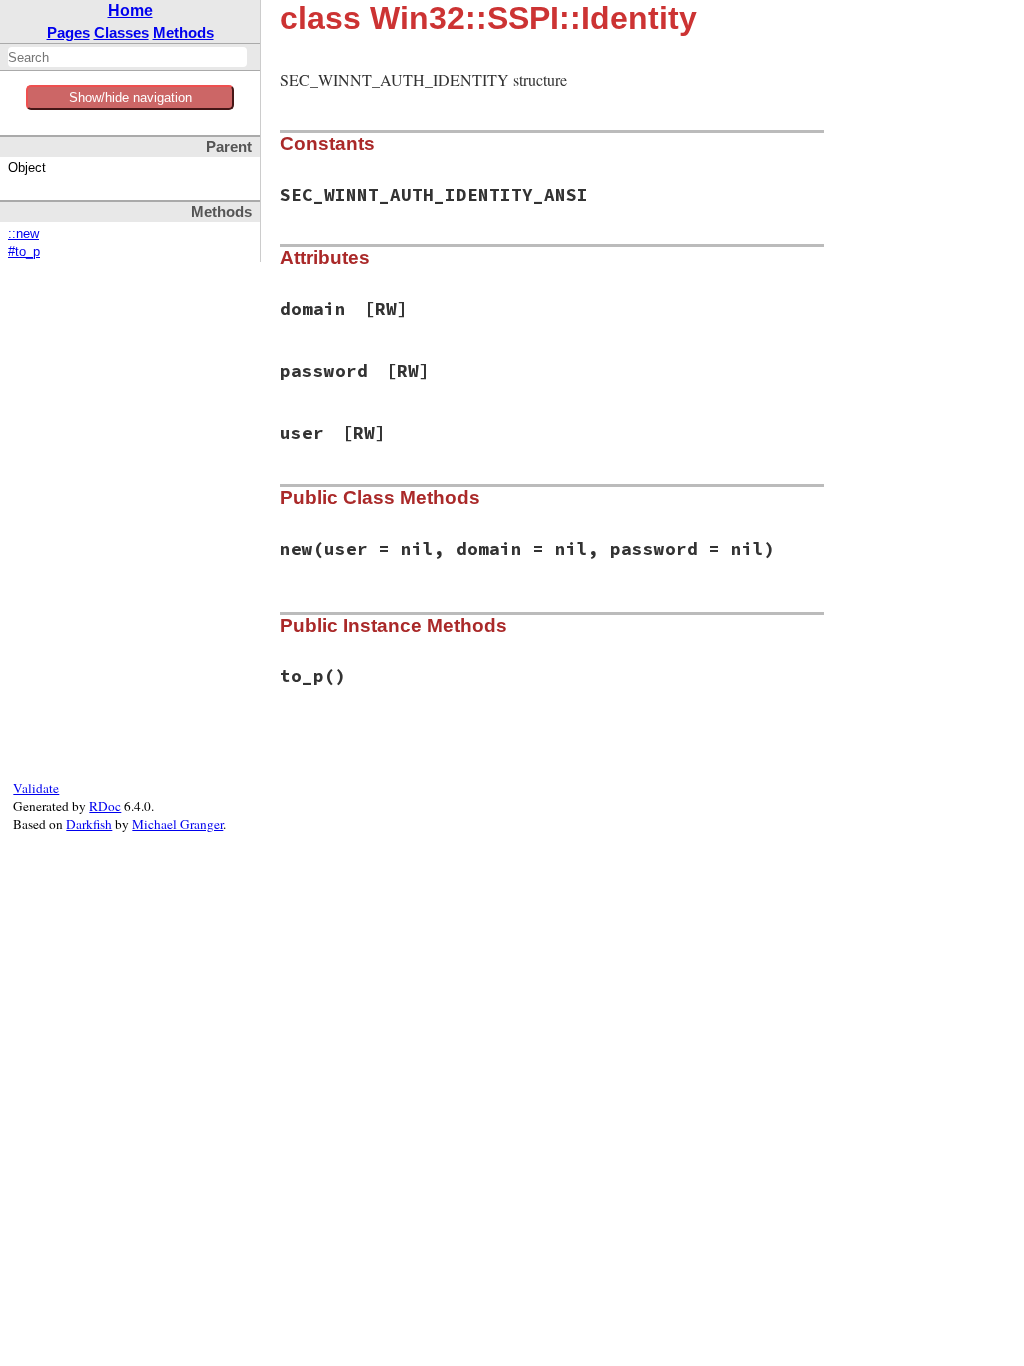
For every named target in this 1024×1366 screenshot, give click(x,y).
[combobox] (127, 57)
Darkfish (89, 824)
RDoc (105, 806)
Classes (121, 32)
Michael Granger (177, 824)
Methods (183, 32)
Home (130, 10)
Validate (36, 788)
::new (23, 234)
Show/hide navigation (130, 97)
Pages (68, 32)
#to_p (24, 252)
